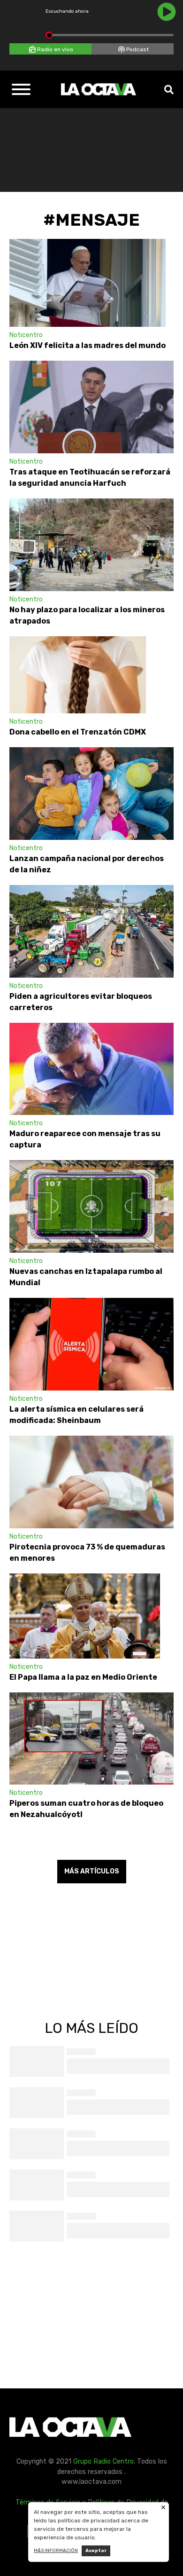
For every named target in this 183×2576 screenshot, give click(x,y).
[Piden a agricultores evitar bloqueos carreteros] (91, 931)
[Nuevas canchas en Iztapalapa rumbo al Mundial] (91, 1206)
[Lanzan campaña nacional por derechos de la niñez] (91, 794)
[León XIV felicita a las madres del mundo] (88, 283)
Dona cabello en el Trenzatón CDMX (78, 732)
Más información (56, 2551)
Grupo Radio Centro (103, 2461)
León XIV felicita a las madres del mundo (88, 345)
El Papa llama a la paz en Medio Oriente (85, 1677)
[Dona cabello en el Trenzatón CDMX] (78, 675)
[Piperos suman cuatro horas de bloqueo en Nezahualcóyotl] (91, 1739)
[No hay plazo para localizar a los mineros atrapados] (91, 545)
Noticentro (26, 335)
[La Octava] (99, 89)
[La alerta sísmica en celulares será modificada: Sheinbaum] (91, 1344)
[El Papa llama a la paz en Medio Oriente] (85, 1616)
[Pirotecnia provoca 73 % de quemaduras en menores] (91, 1482)
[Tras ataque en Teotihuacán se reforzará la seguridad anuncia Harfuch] (91, 407)
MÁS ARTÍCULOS (92, 1871)
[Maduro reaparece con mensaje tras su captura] (91, 1069)
